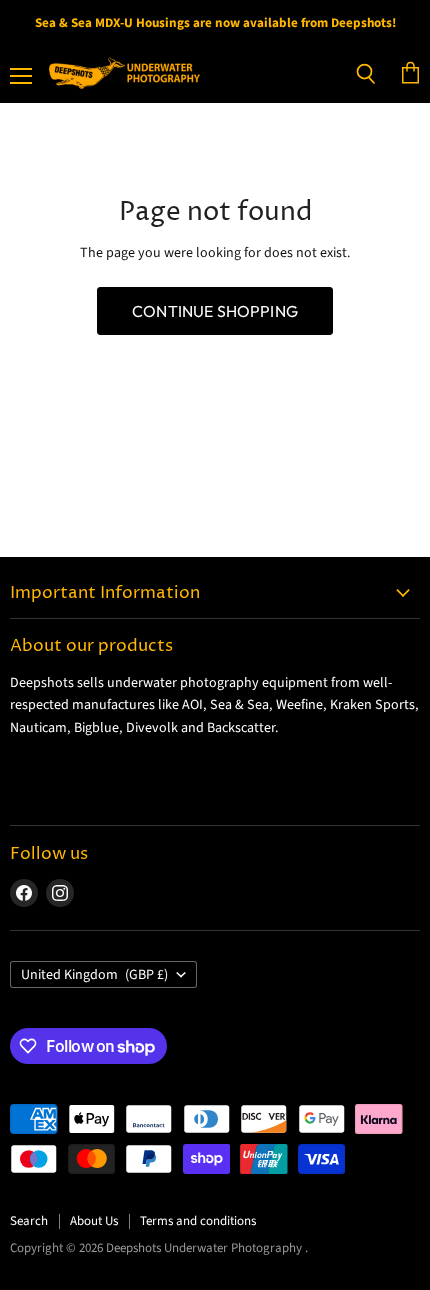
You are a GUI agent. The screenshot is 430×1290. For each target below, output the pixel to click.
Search (29, 1221)
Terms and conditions (198, 1221)
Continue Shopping (215, 311)
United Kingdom (94, 975)
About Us (94, 1221)
